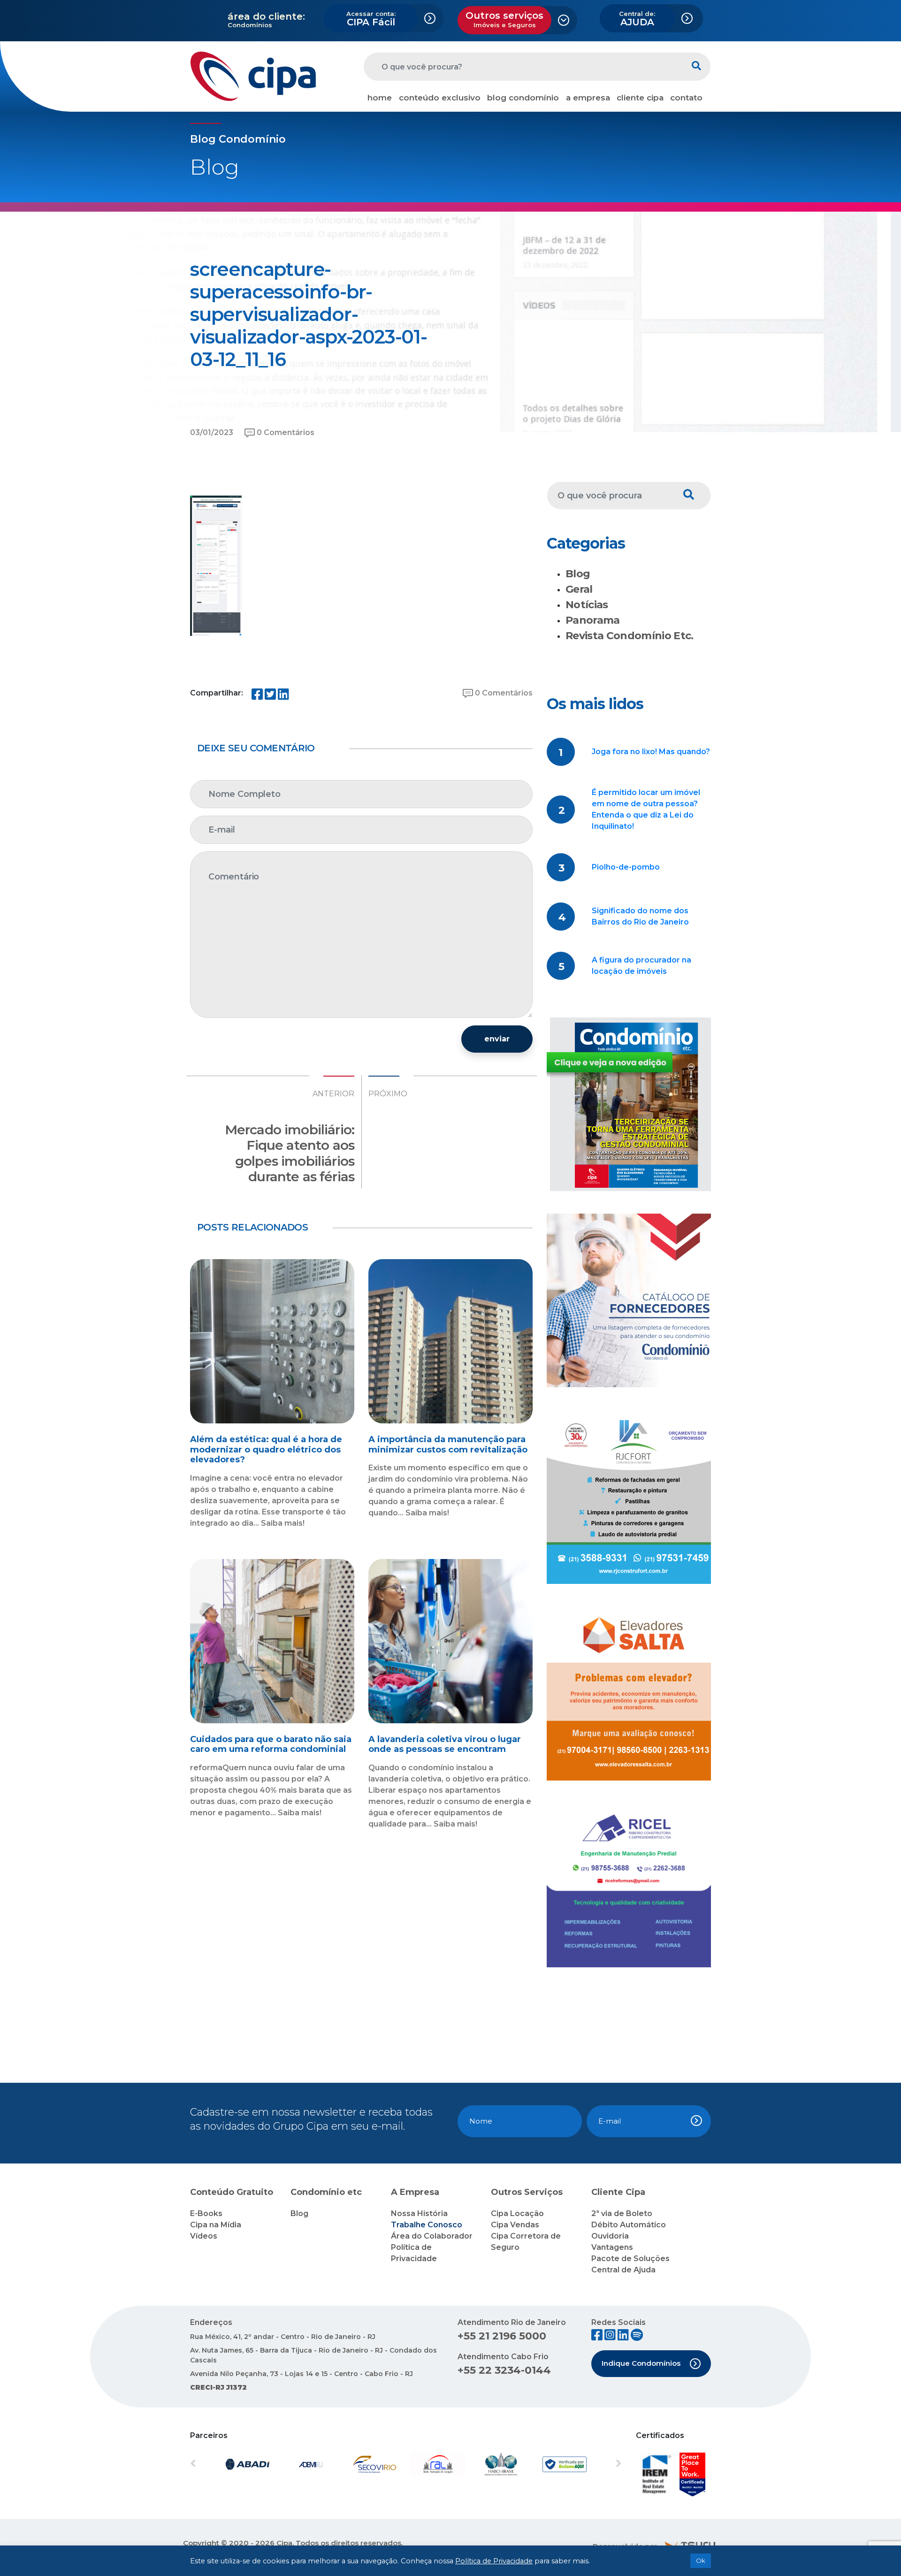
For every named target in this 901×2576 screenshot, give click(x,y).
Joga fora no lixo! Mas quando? (651, 752)
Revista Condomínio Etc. (630, 636)
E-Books (206, 2213)
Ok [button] (701, 2561)
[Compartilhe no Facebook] (257, 696)
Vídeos (204, 2236)
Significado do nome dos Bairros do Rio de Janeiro (640, 916)
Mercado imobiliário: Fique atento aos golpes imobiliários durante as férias (290, 1153)
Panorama (593, 620)
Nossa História (419, 2213)
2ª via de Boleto (622, 2213)
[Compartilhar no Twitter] (270, 696)
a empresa (588, 98)
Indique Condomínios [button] (641, 2363)
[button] (222, 2464)
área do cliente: (266, 16)
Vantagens (612, 2247)
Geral (579, 589)
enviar (497, 1039)
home (380, 98)
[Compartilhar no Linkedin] (283, 696)
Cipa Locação (517, 2213)
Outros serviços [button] (504, 19)
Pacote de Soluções (630, 2259)
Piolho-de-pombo (626, 867)
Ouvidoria (610, 2236)
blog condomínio (523, 98)
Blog (578, 574)
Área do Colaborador (432, 2236)
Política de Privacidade (494, 2561)
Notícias (587, 605)
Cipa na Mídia (216, 2225)
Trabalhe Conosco (427, 2225)
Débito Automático (629, 2225)
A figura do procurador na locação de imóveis (641, 966)
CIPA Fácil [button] (371, 19)
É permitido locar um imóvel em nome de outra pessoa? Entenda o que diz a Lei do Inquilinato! (646, 809)
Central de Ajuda (623, 2270)
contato (686, 98)
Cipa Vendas (515, 2225)
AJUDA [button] (637, 19)
